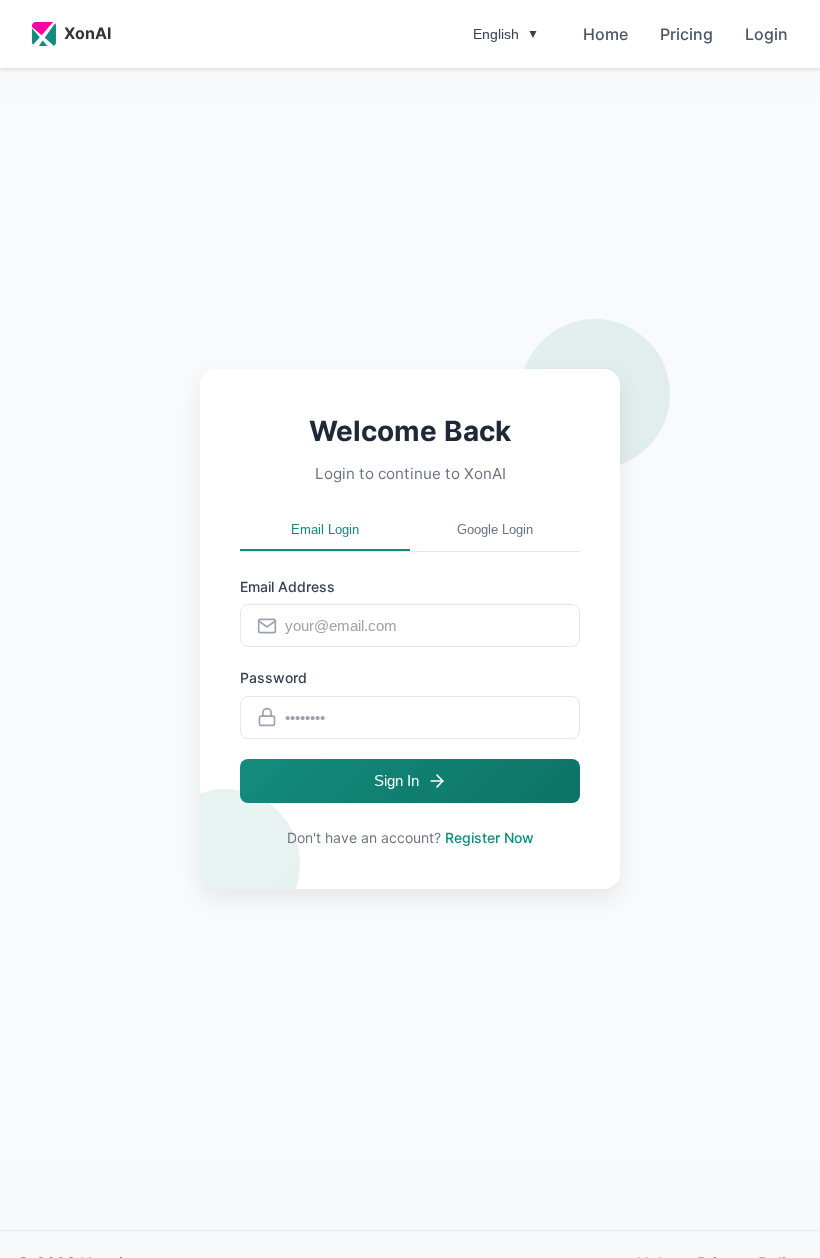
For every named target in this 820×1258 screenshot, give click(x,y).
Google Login (495, 529)
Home (605, 34)
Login (766, 34)
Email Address (287, 586)
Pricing (686, 34)
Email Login (325, 529)
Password (273, 677)
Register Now (489, 837)
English (506, 34)
